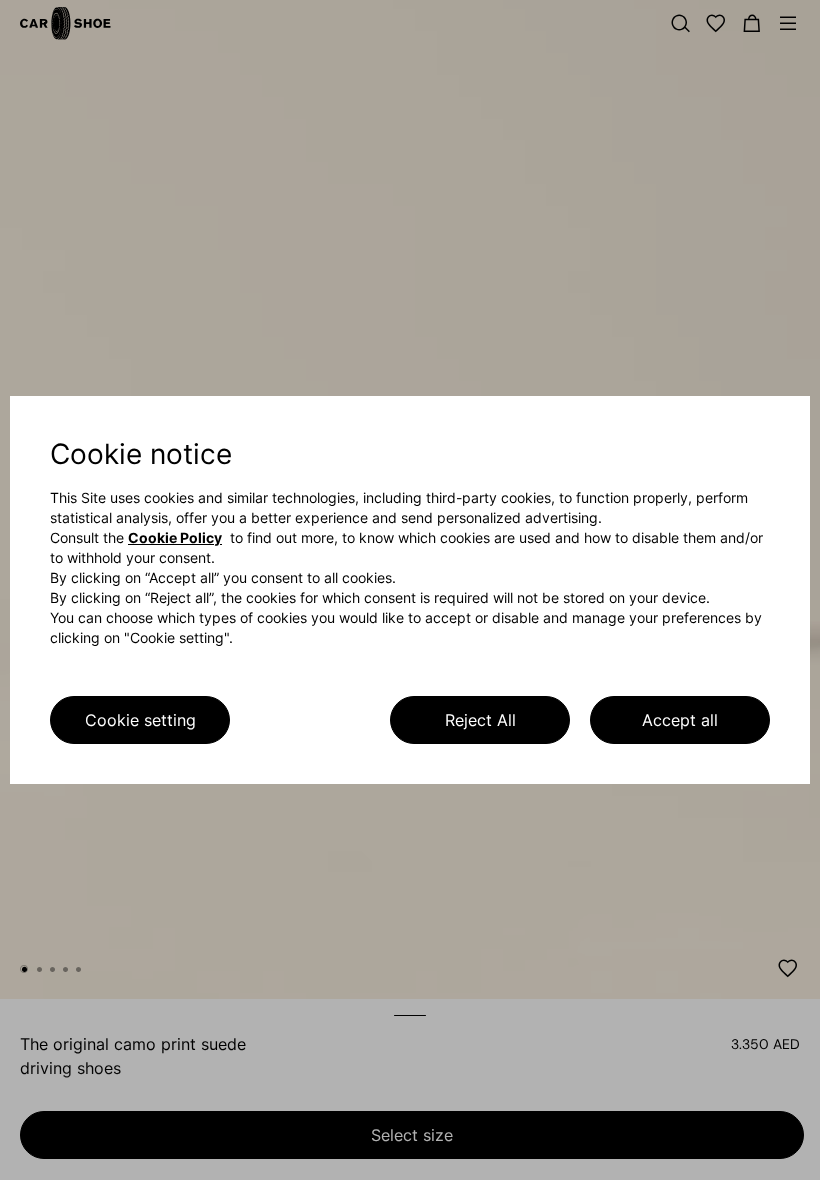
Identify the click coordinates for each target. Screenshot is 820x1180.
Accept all (680, 720)
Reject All (480, 720)
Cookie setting (140, 720)
